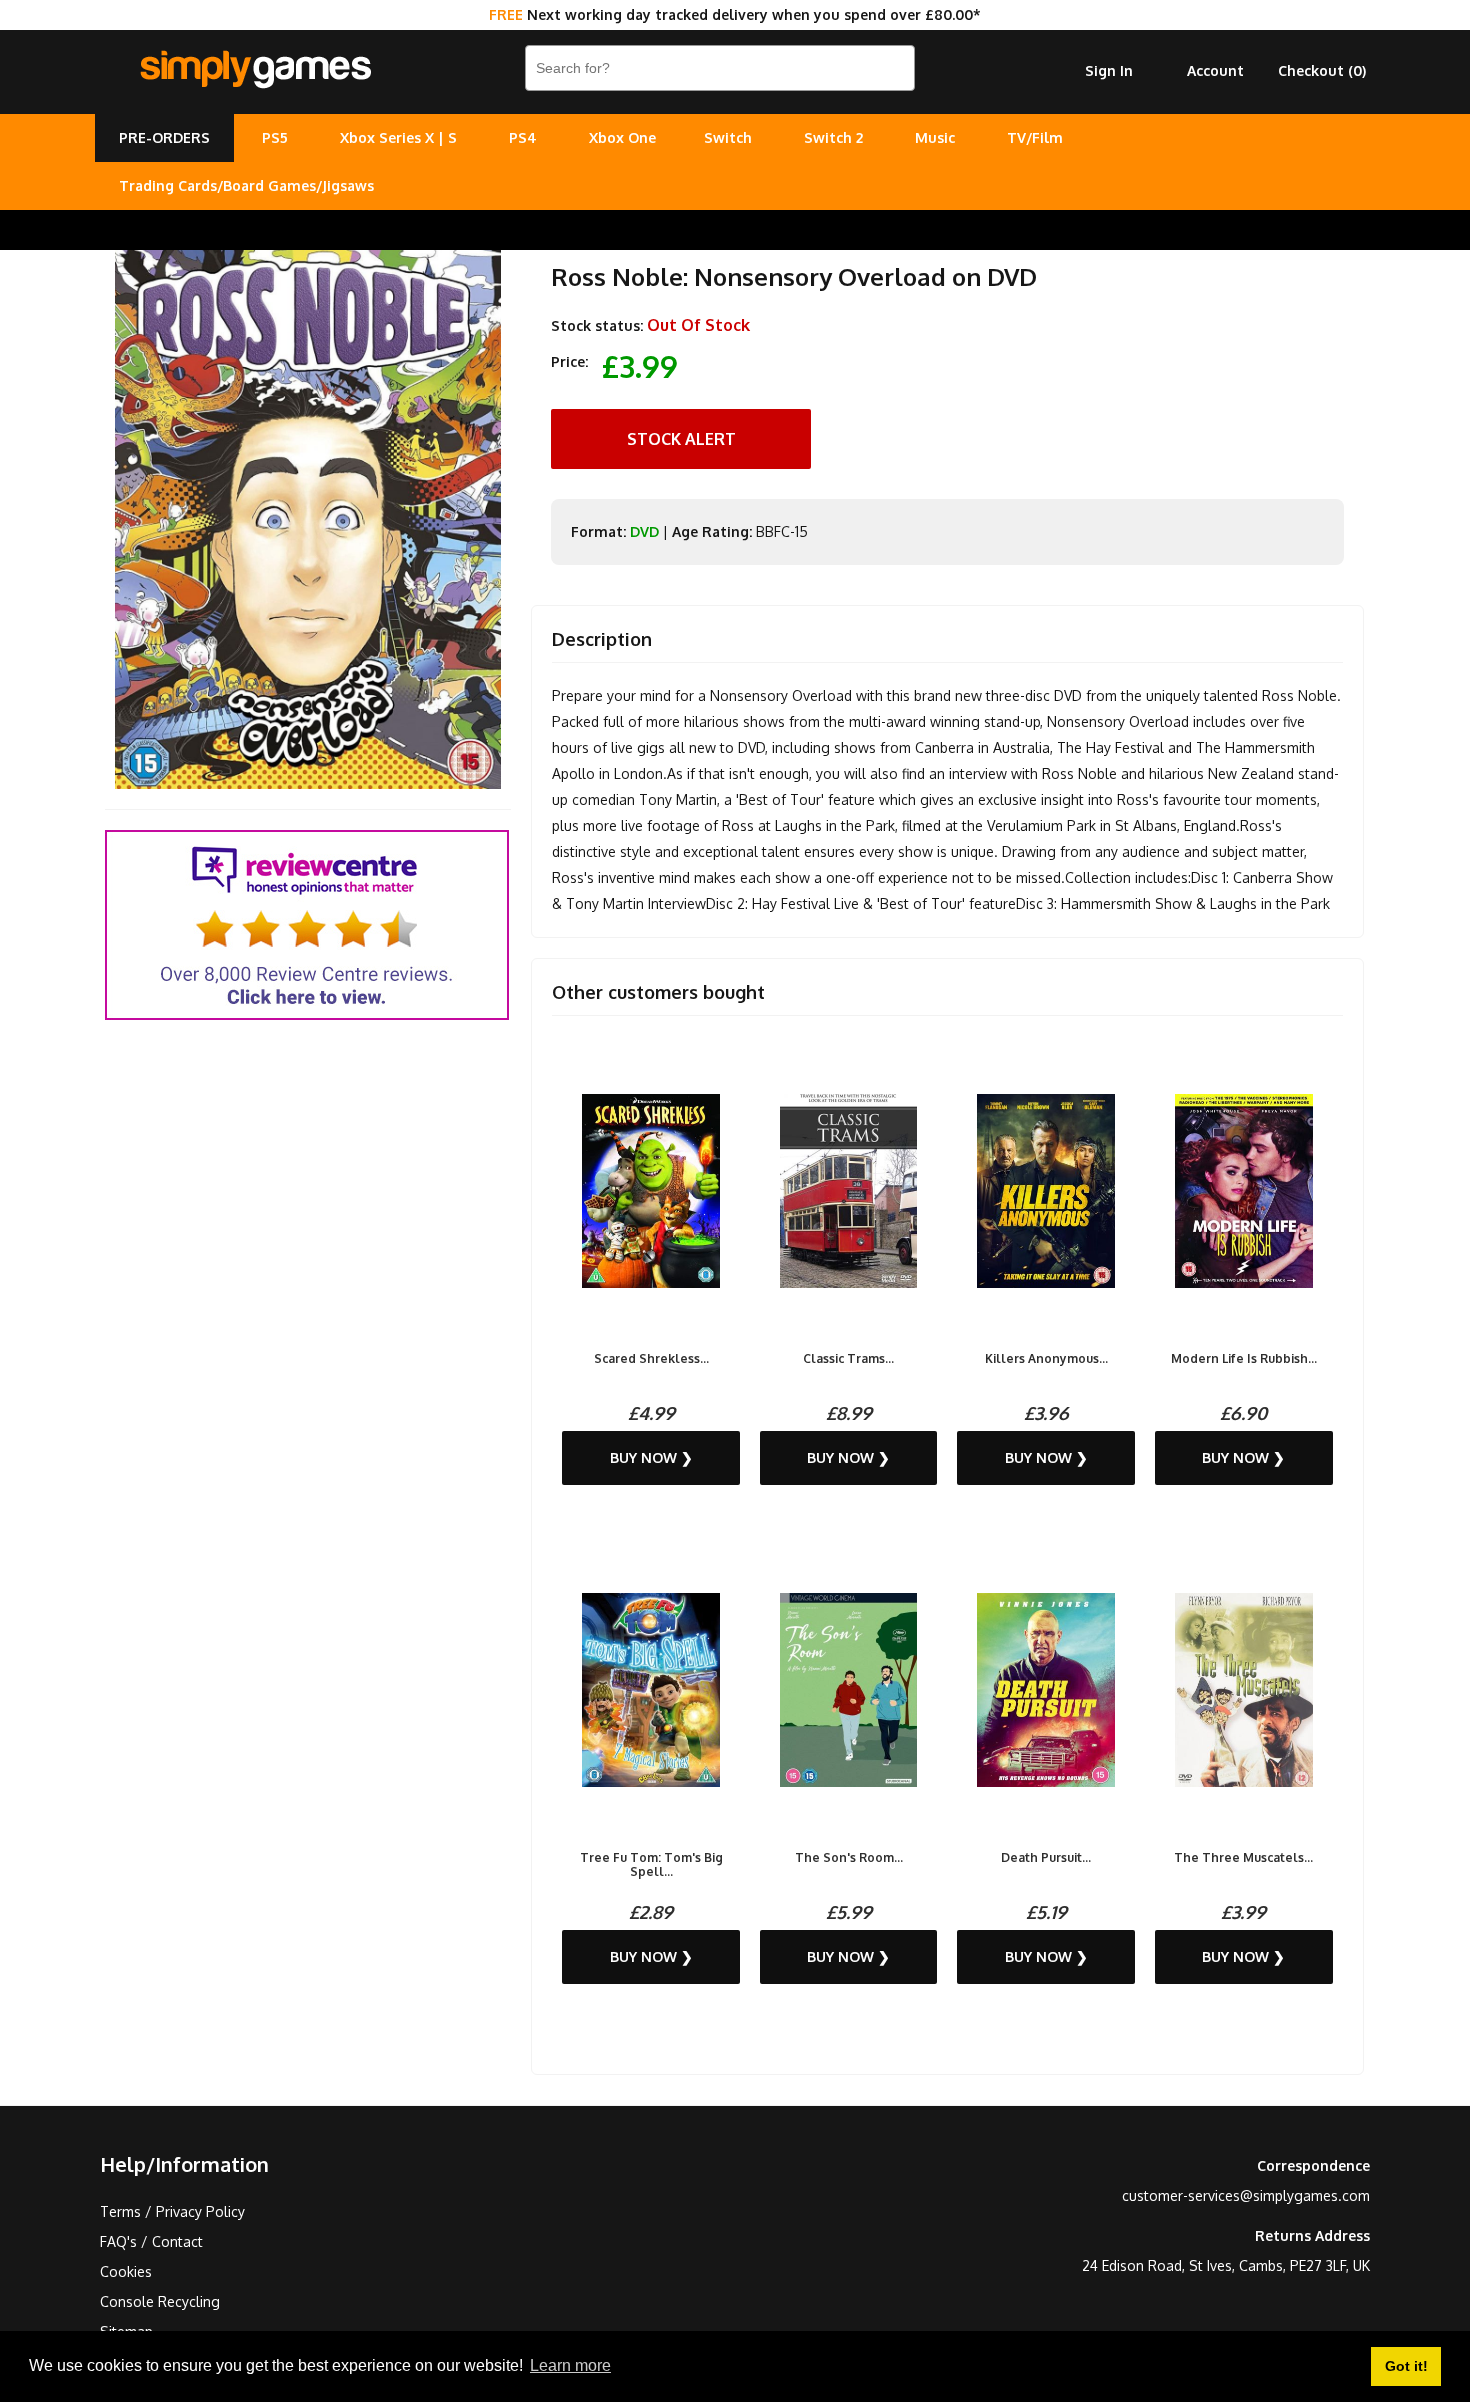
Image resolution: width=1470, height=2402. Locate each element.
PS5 (275, 137)
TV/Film (1035, 137)
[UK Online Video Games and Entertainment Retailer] (255, 70)
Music (935, 137)
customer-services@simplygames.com (1246, 2195)
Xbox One (622, 137)
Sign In (1109, 70)
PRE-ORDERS (164, 137)
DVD (644, 531)
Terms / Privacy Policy (172, 2211)
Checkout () (1322, 70)
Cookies (126, 2271)
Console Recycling (160, 2301)
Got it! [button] (1406, 2366)
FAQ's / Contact (151, 2241)
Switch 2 (833, 137)
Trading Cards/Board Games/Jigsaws (246, 185)
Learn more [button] (570, 2365)
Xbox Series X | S (398, 137)
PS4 (523, 137)
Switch (728, 137)
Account (1215, 70)
